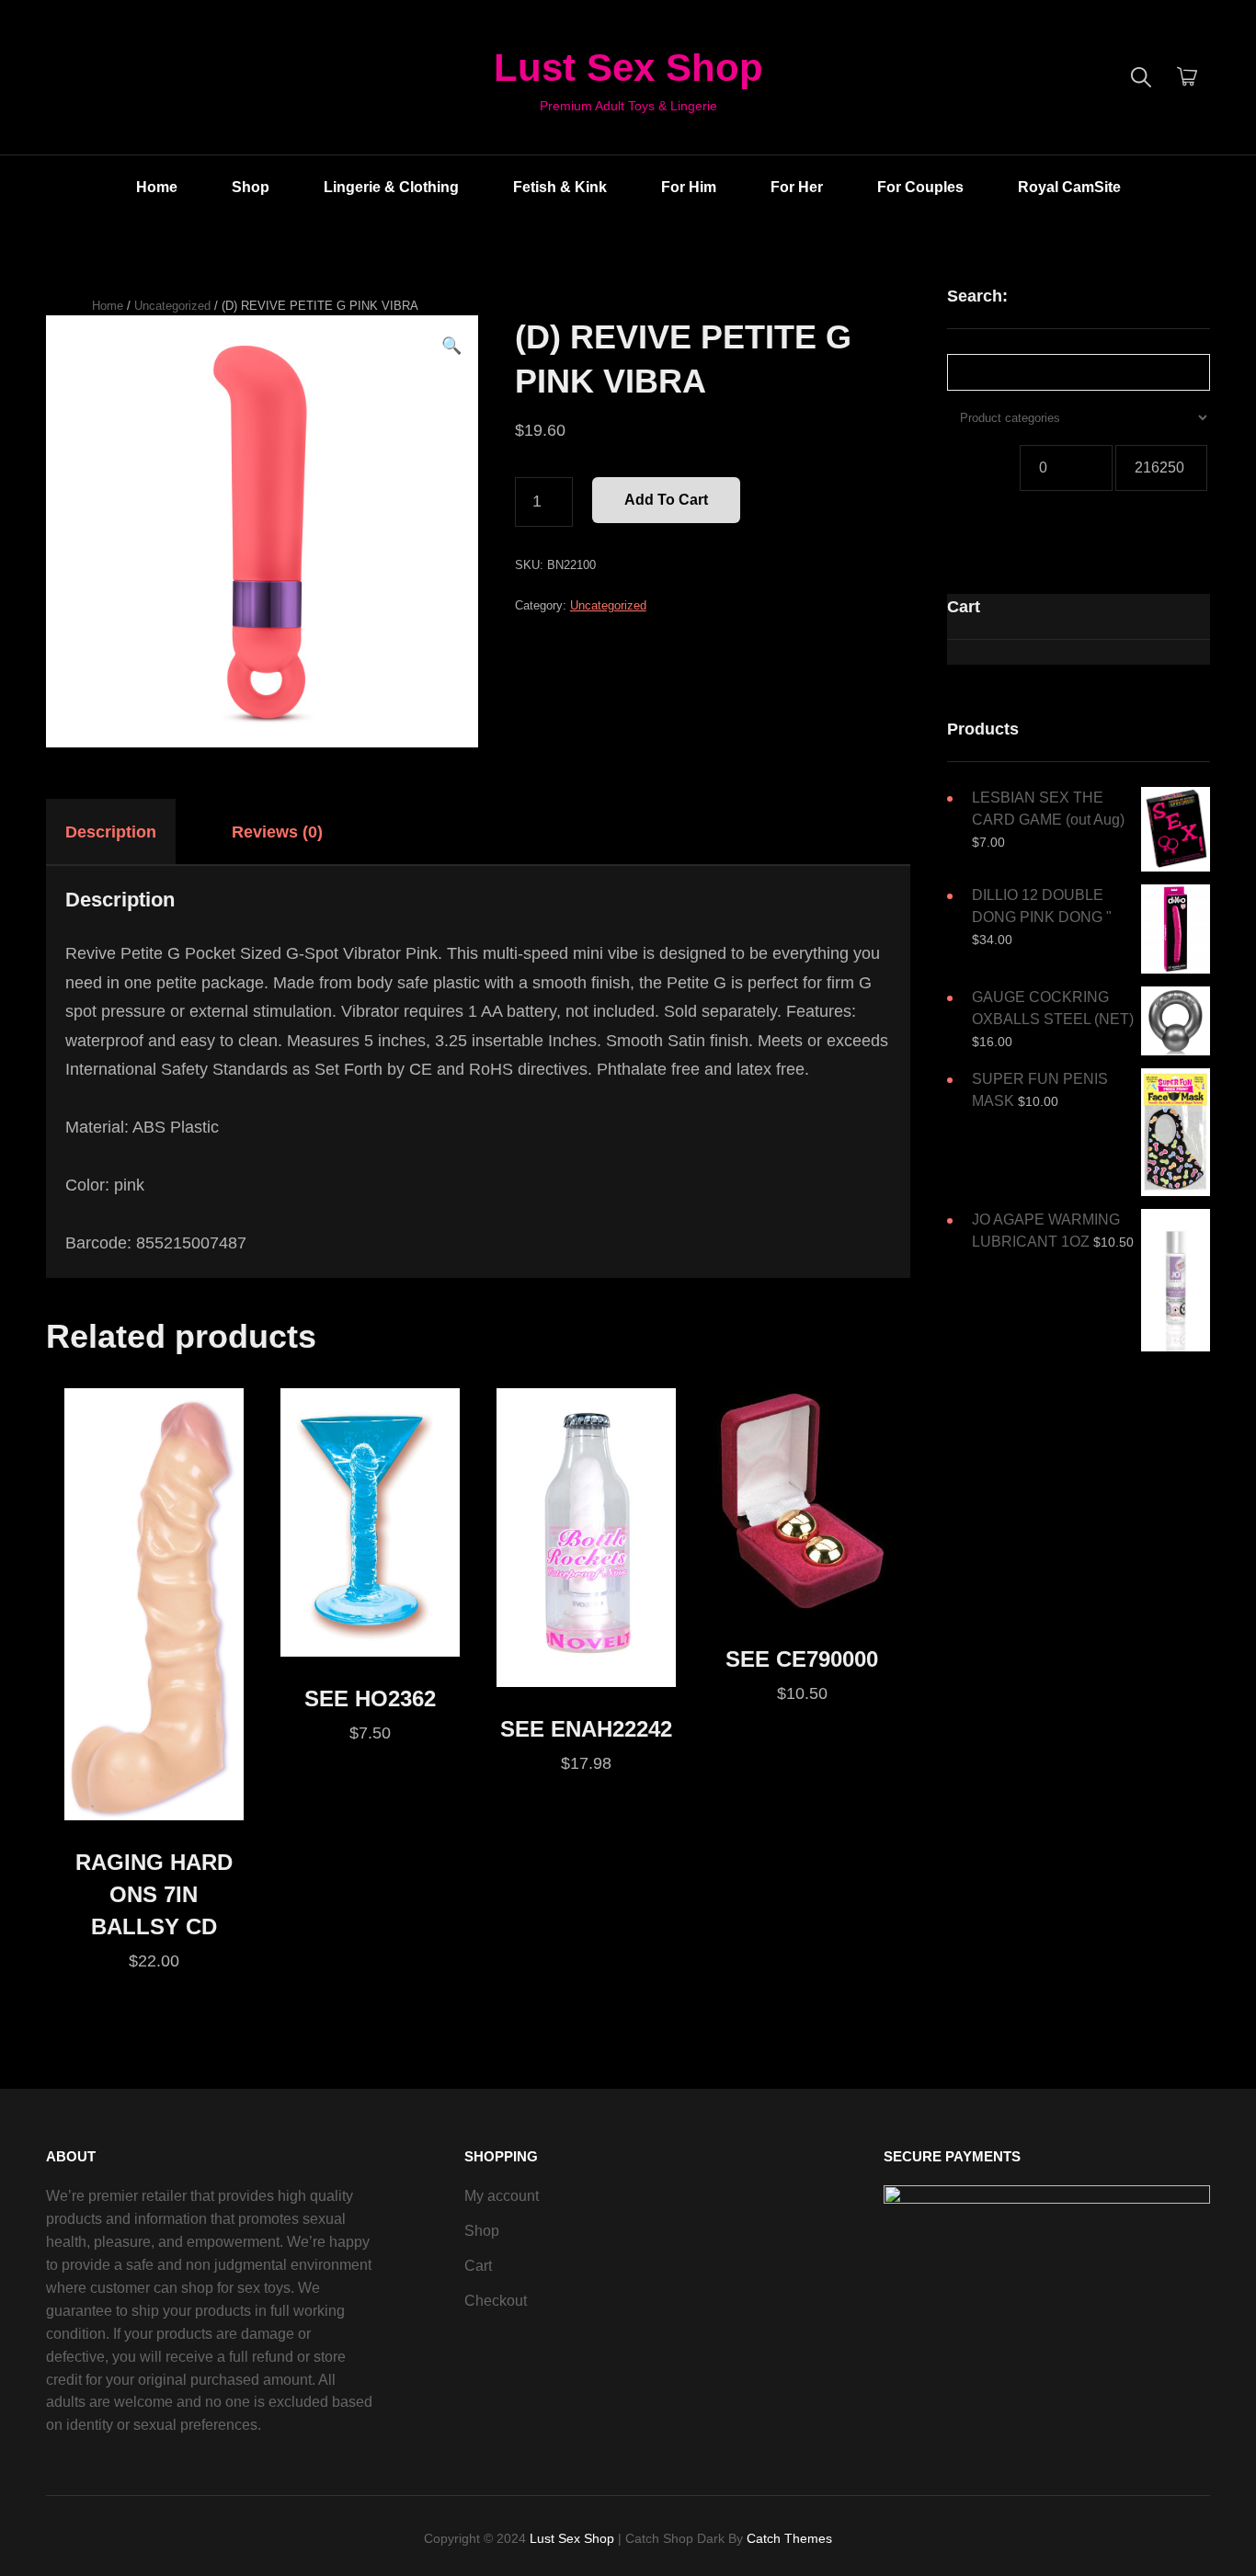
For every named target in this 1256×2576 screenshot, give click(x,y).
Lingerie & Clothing (391, 187)
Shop (251, 187)
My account (502, 2196)
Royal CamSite (1069, 187)
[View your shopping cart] (1187, 77)
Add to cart (666, 500)
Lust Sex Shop (628, 68)
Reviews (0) (277, 832)
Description (111, 832)
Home (157, 187)
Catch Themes (789, 2538)
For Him (689, 187)
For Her (797, 187)
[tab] (127, 832)
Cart (478, 2266)
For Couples (920, 187)
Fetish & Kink (560, 187)
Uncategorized (172, 306)
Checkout (496, 2301)
